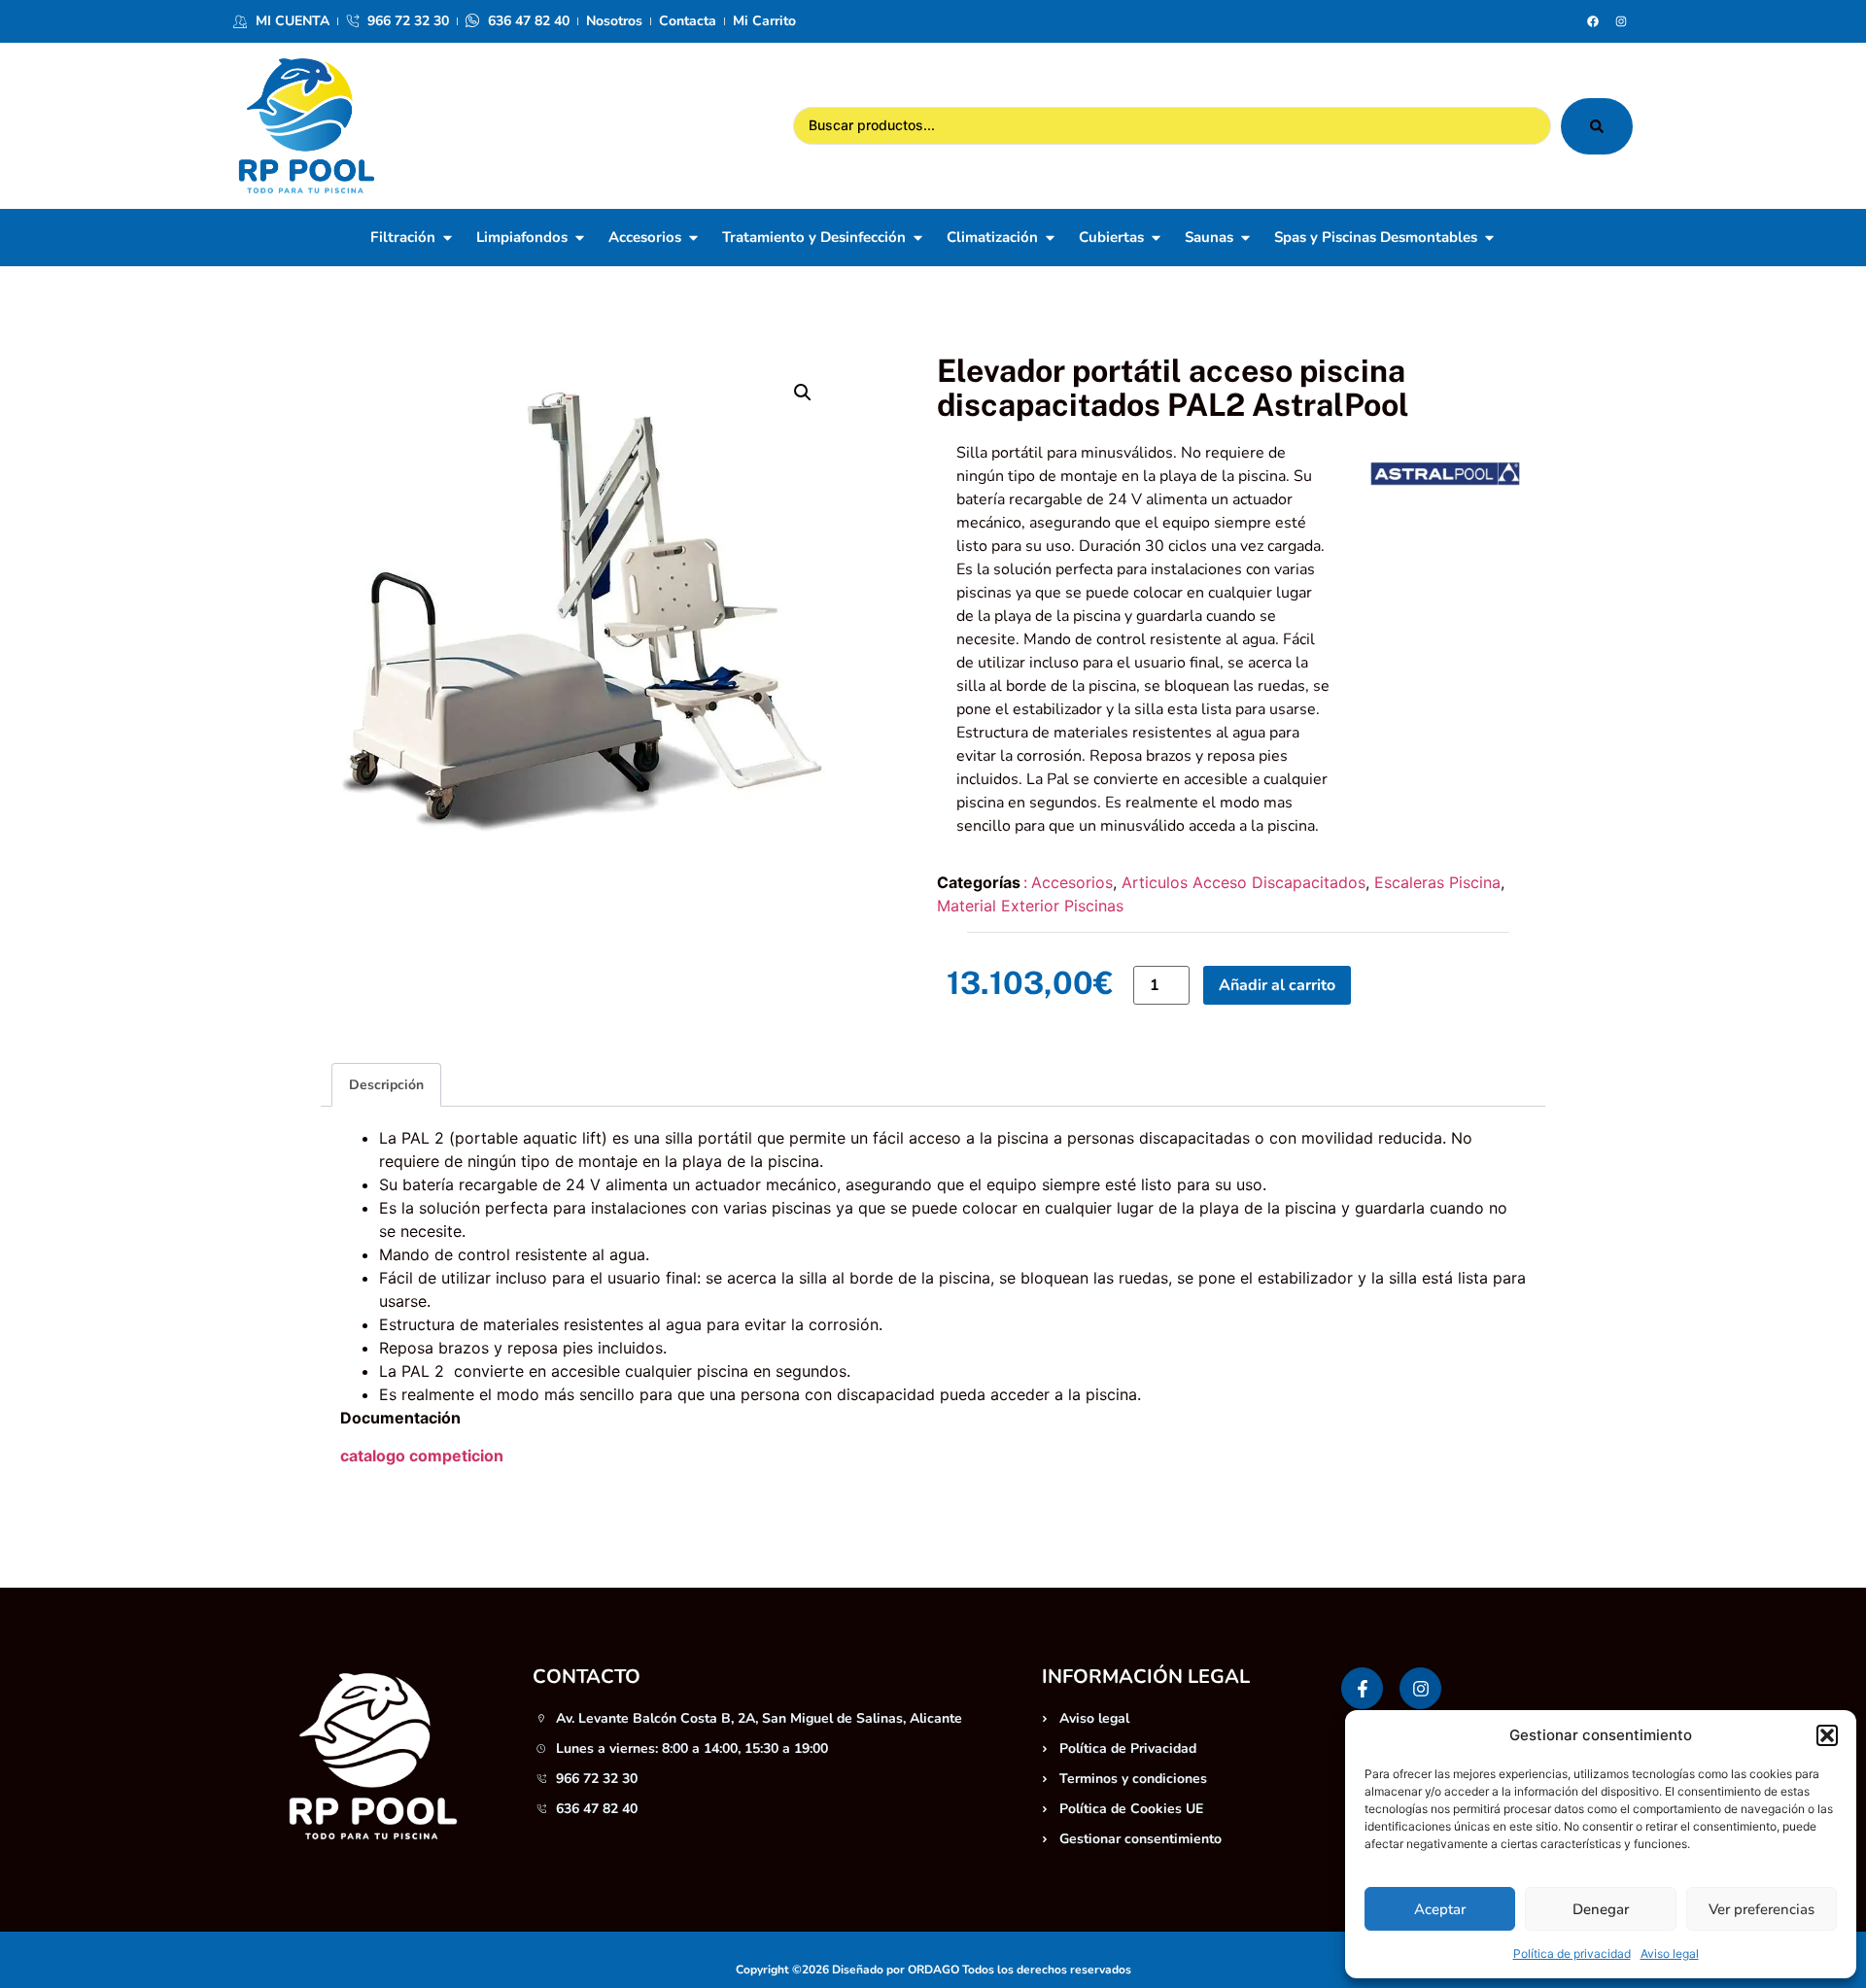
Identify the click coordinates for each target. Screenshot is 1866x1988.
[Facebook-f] (1362, 1688)
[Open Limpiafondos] (580, 238)
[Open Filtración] (448, 238)
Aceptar (1440, 1909)
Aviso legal (1670, 1954)
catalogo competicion (422, 1456)
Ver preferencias (1762, 1909)
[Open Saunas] (1245, 238)
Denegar (1601, 1909)
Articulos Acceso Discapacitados (1244, 882)
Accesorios (1072, 882)
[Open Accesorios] (693, 238)
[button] (1827, 1735)
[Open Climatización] (1050, 238)
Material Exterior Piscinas (1030, 906)
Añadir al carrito (1277, 985)
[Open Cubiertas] (1156, 238)
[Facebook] (1593, 21)
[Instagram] (1621, 21)
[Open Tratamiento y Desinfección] (918, 238)
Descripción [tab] (386, 1085)
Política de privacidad (1572, 1954)
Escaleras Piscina (1437, 882)
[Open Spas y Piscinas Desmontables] (1489, 238)
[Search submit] (1597, 126)
